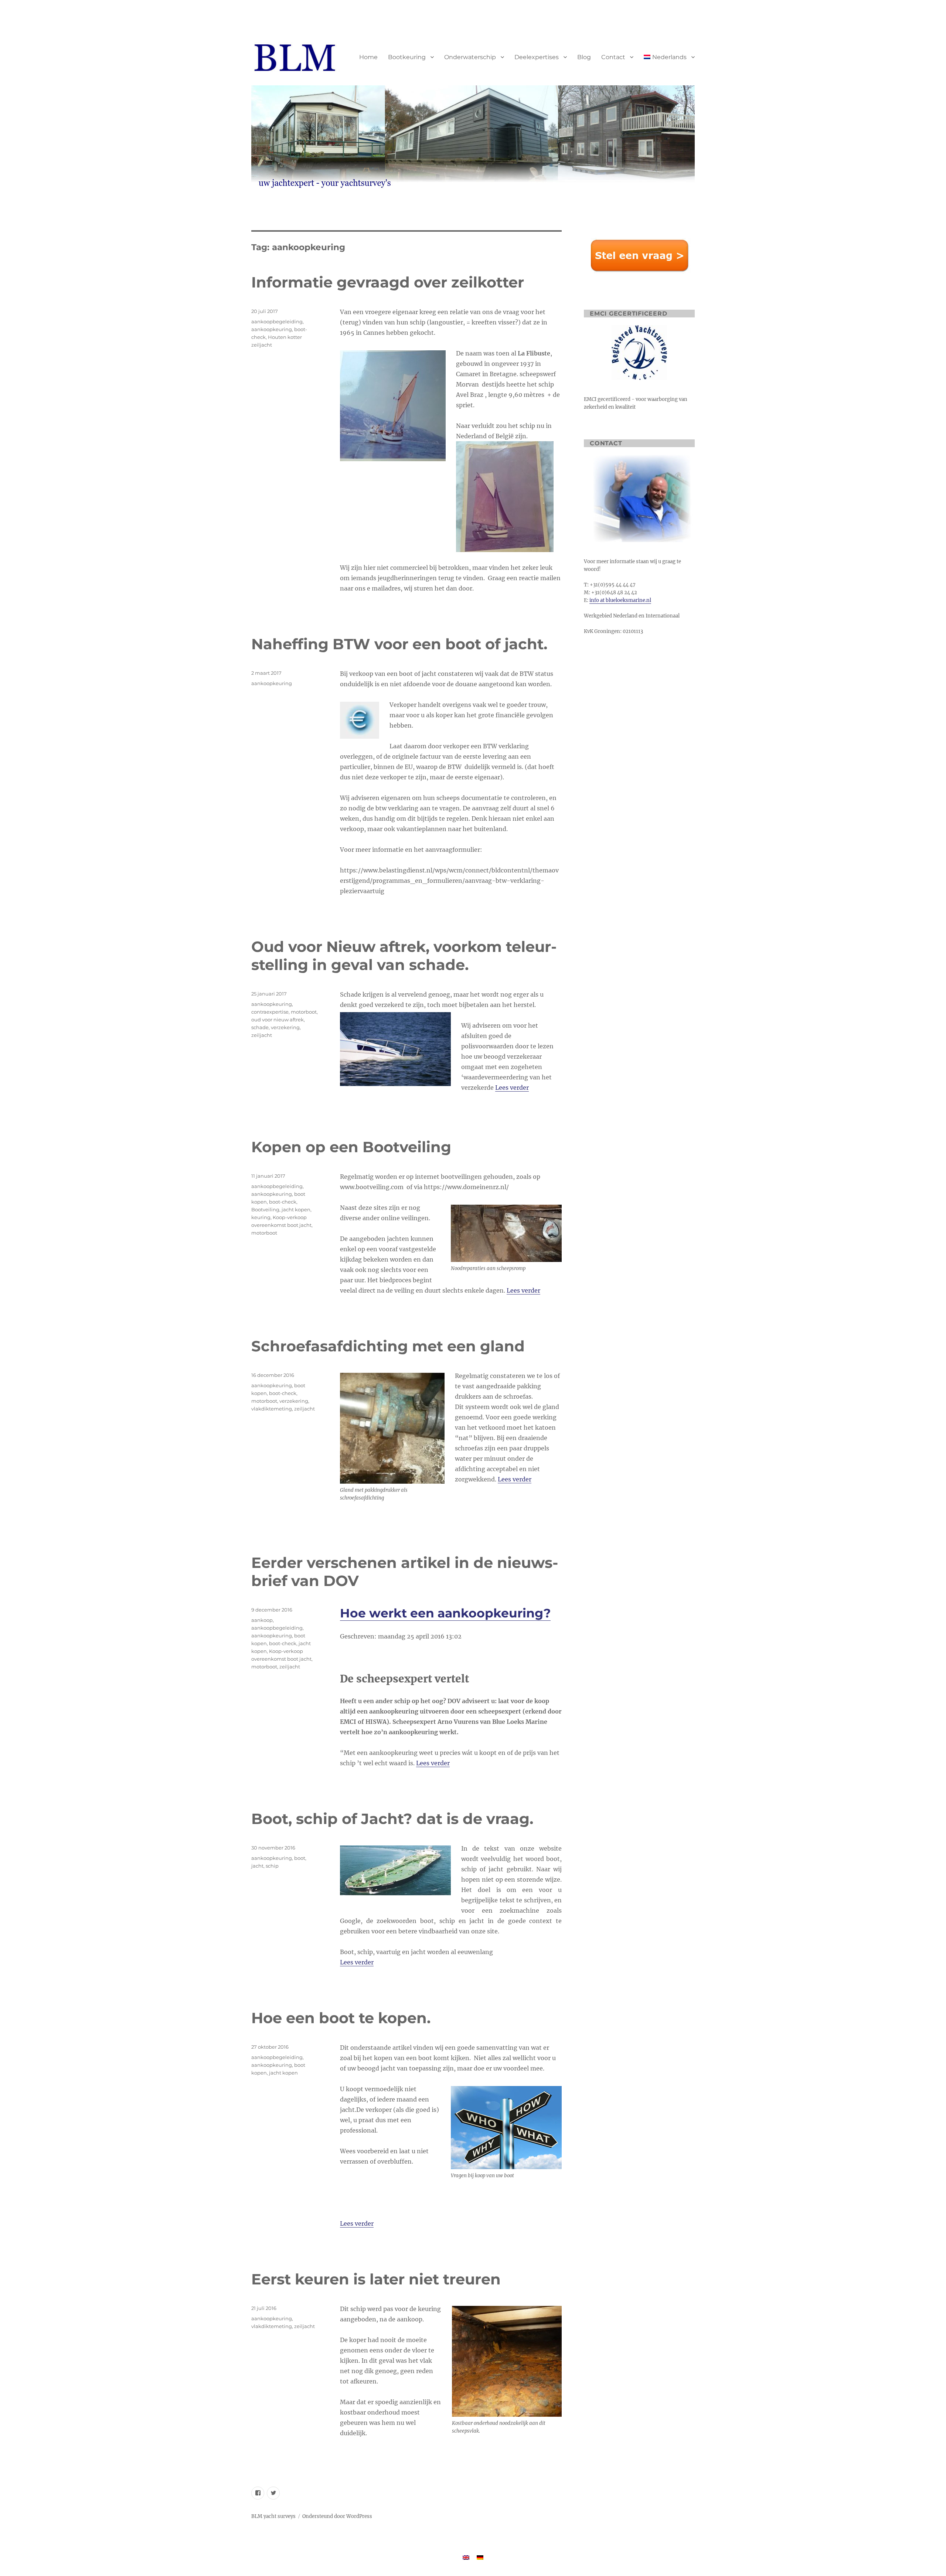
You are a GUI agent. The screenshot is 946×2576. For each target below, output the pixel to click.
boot (300, 1858)
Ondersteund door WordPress (337, 2516)
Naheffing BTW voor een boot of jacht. (399, 644)
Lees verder (512, 1088)
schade (260, 1027)
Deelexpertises (537, 57)
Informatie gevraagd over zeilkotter (388, 282)
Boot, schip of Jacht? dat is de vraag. (392, 1819)
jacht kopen (296, 1209)
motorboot (304, 1012)
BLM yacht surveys (273, 2516)
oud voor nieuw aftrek (278, 1020)
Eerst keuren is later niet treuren (376, 2279)
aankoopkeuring (272, 329)
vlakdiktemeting (272, 1409)
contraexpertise (270, 1012)
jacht (257, 1866)
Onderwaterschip (470, 57)
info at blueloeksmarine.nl (620, 600)
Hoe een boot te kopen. (341, 2018)
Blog (584, 57)
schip (272, 1866)
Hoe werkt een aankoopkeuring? (445, 1613)
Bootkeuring (407, 57)
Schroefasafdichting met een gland (388, 1346)
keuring (261, 1217)
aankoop (262, 1620)
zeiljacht (262, 1035)
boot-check (283, 1202)
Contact (613, 57)
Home (368, 57)
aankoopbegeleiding (277, 321)
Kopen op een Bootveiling (351, 1147)
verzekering (285, 1027)
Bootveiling (265, 1209)
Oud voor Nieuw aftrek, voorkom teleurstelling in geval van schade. (404, 956)
